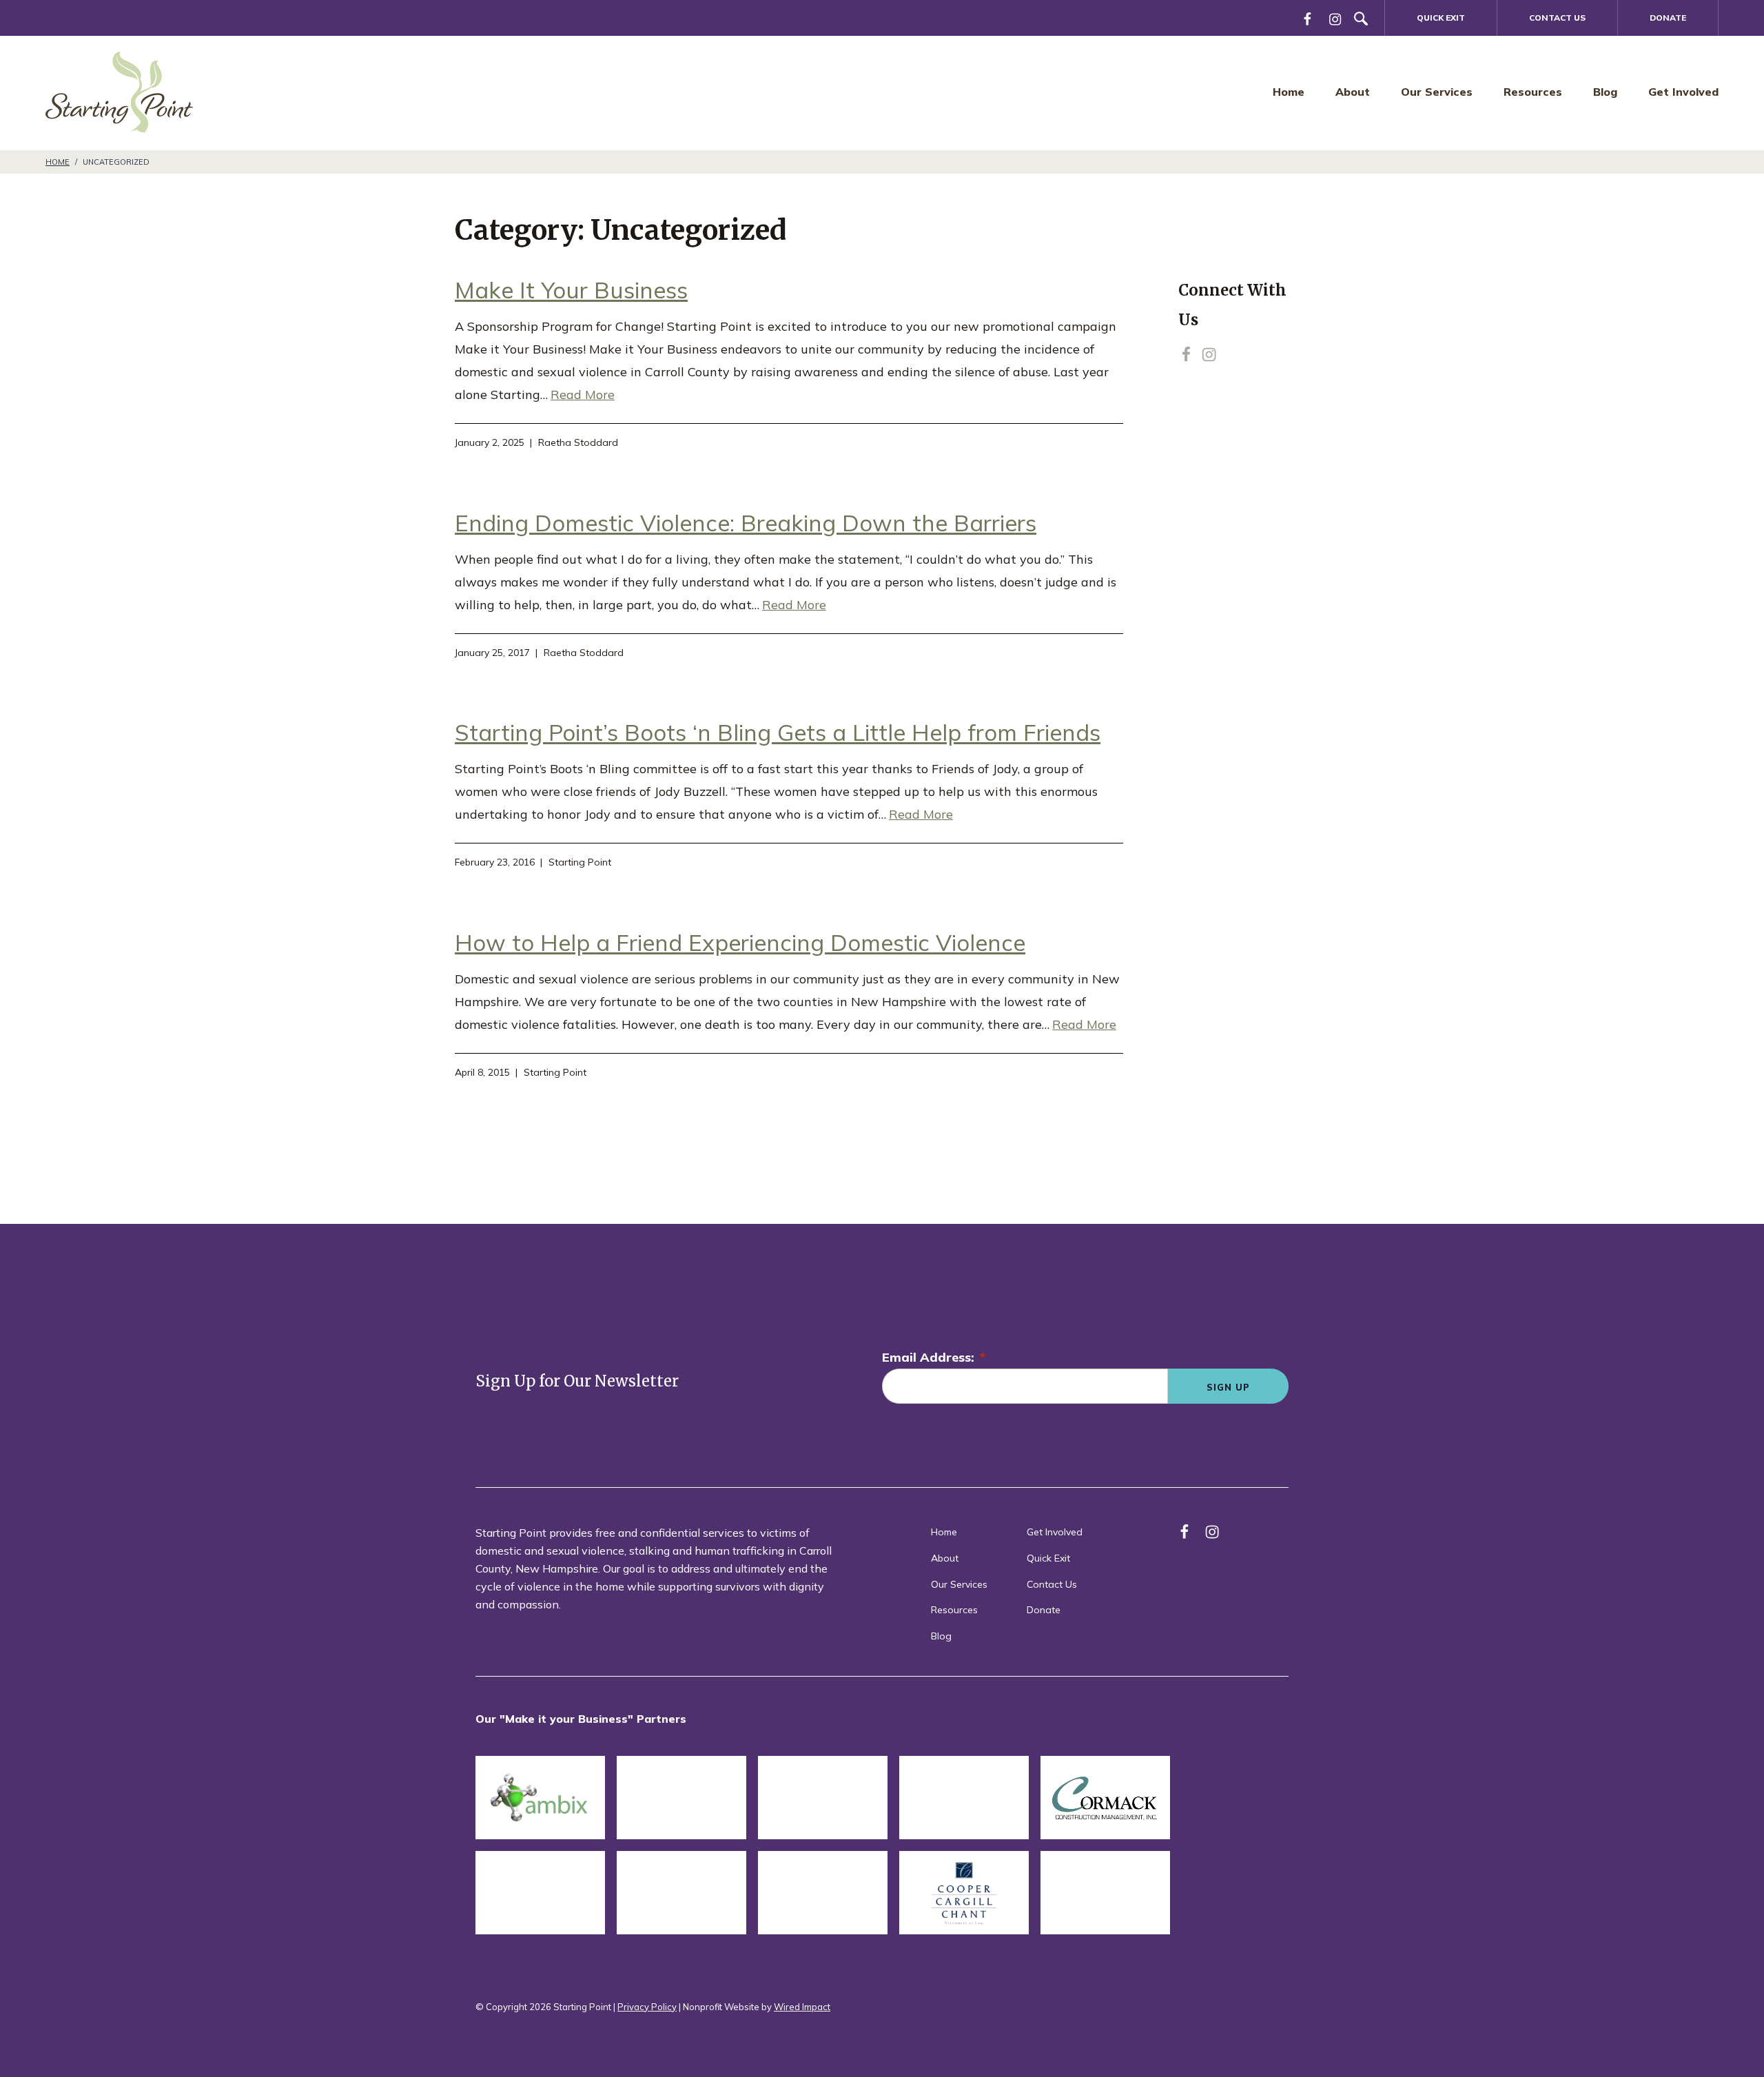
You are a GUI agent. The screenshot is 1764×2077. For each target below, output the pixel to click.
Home (1289, 92)
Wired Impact (802, 2007)
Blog (1605, 92)
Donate (1668, 18)
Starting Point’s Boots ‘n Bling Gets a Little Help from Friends (778, 732)
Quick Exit (1441, 18)
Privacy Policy (647, 2007)
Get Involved (1683, 92)
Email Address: (934, 1357)
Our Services (1437, 92)
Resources (1533, 92)
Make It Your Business (571, 290)
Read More (583, 395)
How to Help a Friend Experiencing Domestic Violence (740, 942)
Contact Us (1557, 18)
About (1353, 92)
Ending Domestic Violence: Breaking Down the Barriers (746, 523)
